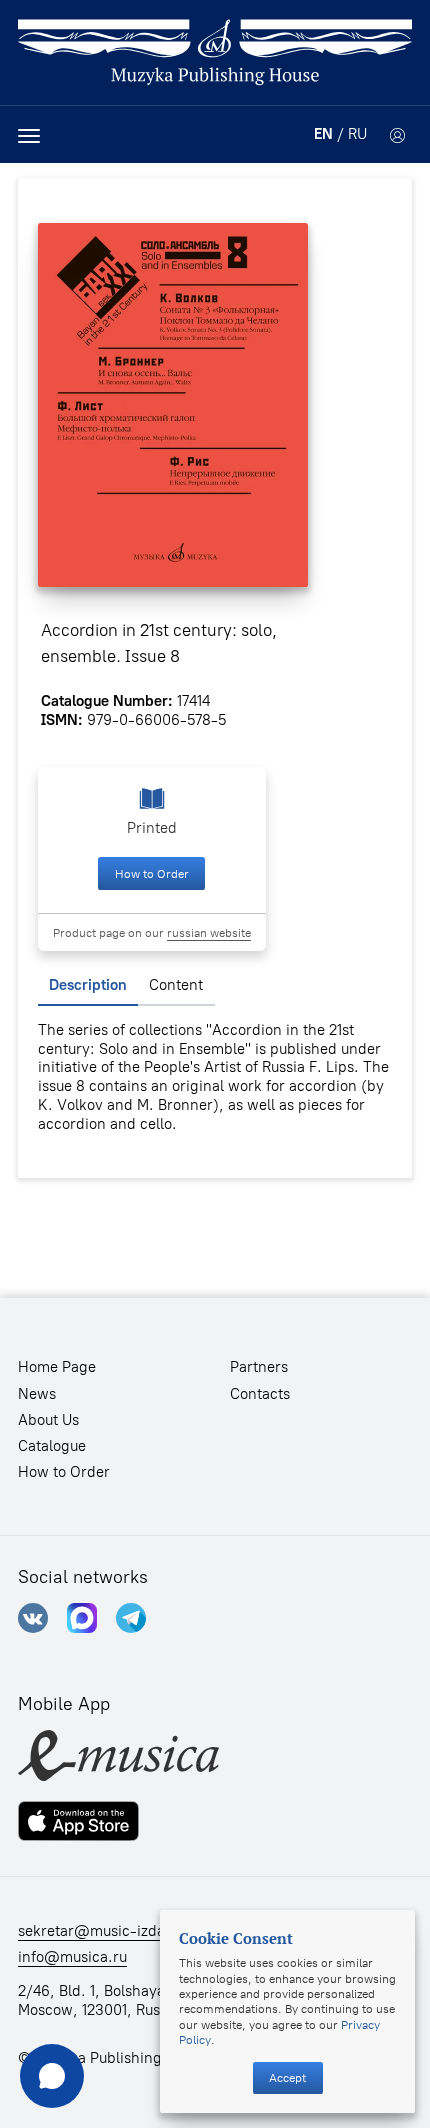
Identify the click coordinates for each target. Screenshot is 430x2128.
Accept (287, 2077)
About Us (48, 1420)
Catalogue (52, 1446)
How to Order (152, 873)
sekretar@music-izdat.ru (103, 1931)
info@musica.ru (72, 1957)
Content (176, 985)
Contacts (260, 1394)
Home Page (57, 1367)
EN (323, 134)
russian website (209, 932)
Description (88, 985)
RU (357, 134)
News (37, 1394)
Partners (259, 1367)
